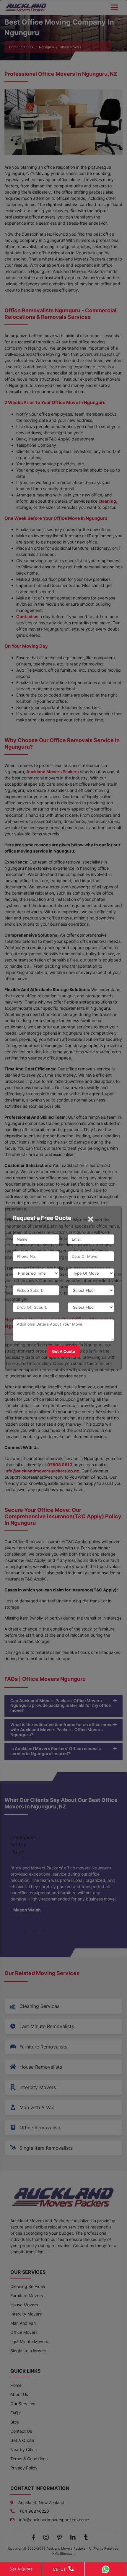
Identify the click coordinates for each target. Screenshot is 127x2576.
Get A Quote (21, 2569)
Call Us (59, 2569)
